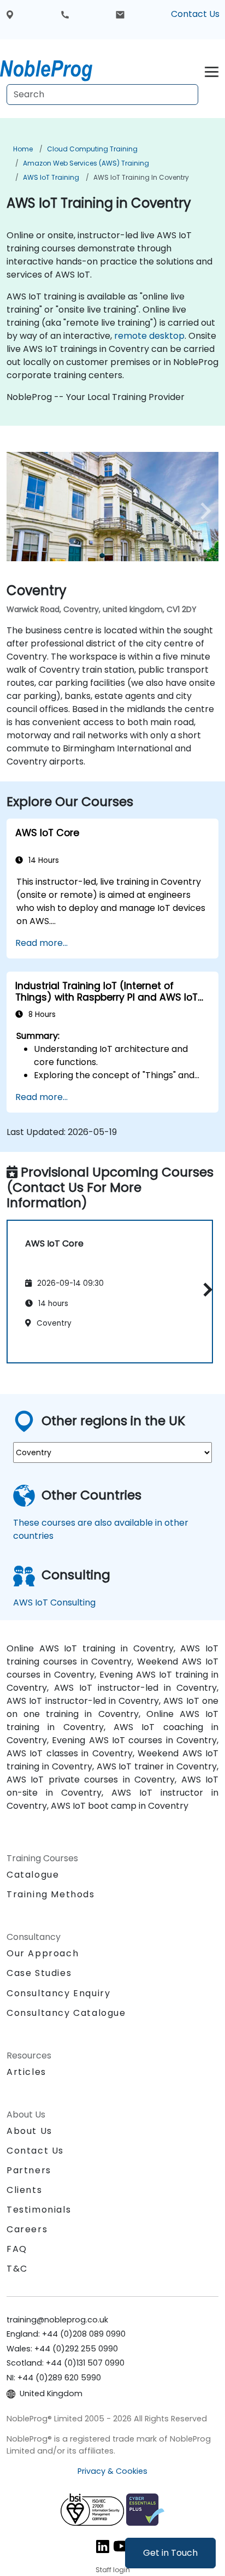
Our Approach (43, 1953)
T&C (17, 2269)
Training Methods (51, 1894)
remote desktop (149, 336)
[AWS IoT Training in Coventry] (56, 68)
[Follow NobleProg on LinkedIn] (103, 2546)
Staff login (113, 2570)
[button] (205, 1290)
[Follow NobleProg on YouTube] (121, 2546)
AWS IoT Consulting (54, 1602)
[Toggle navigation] (212, 70)
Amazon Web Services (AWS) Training (86, 163)
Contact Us (195, 14)
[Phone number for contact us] (65, 14)
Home (23, 149)
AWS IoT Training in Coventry (141, 177)
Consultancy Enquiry (58, 1993)
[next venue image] (203, 511)
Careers (27, 2229)
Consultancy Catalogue (66, 2013)
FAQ (17, 2249)
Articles (26, 2072)
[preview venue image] (22, 511)
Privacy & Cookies (112, 2471)
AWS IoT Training (51, 177)
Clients (24, 2190)
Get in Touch (170, 2553)
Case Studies (39, 1973)
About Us (29, 2131)
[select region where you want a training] (10, 14)
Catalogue (33, 1875)
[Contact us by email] (120, 14)
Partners (29, 2170)
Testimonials (39, 2210)
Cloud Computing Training (92, 149)
